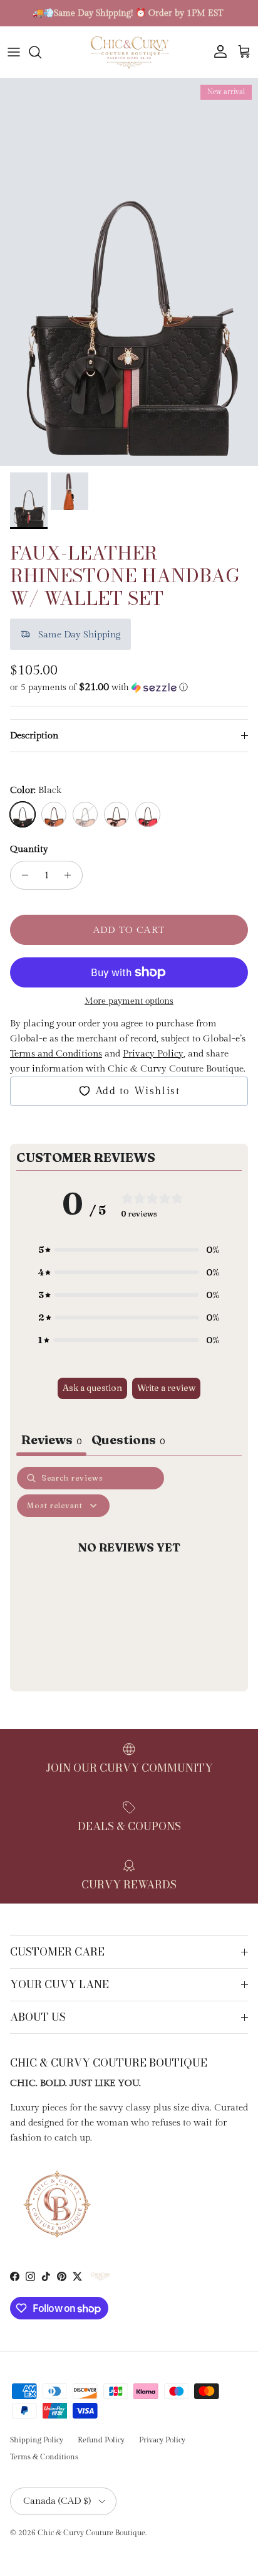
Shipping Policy (37, 2440)
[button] (129, 687)
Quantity (29, 849)
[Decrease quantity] (22, 875)
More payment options (129, 1001)
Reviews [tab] (51, 1440)
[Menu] (14, 52)
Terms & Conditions (44, 2457)
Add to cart (129, 930)
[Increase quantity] (71, 875)
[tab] (128, 1441)
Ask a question (92, 1388)
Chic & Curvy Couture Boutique (91, 2533)
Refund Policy (101, 2440)
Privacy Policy (162, 2440)
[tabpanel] (129, 1576)
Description (34, 736)
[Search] (41, 52)
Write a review (166, 1388)
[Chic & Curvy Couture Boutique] (129, 52)
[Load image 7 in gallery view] (129, 272)
